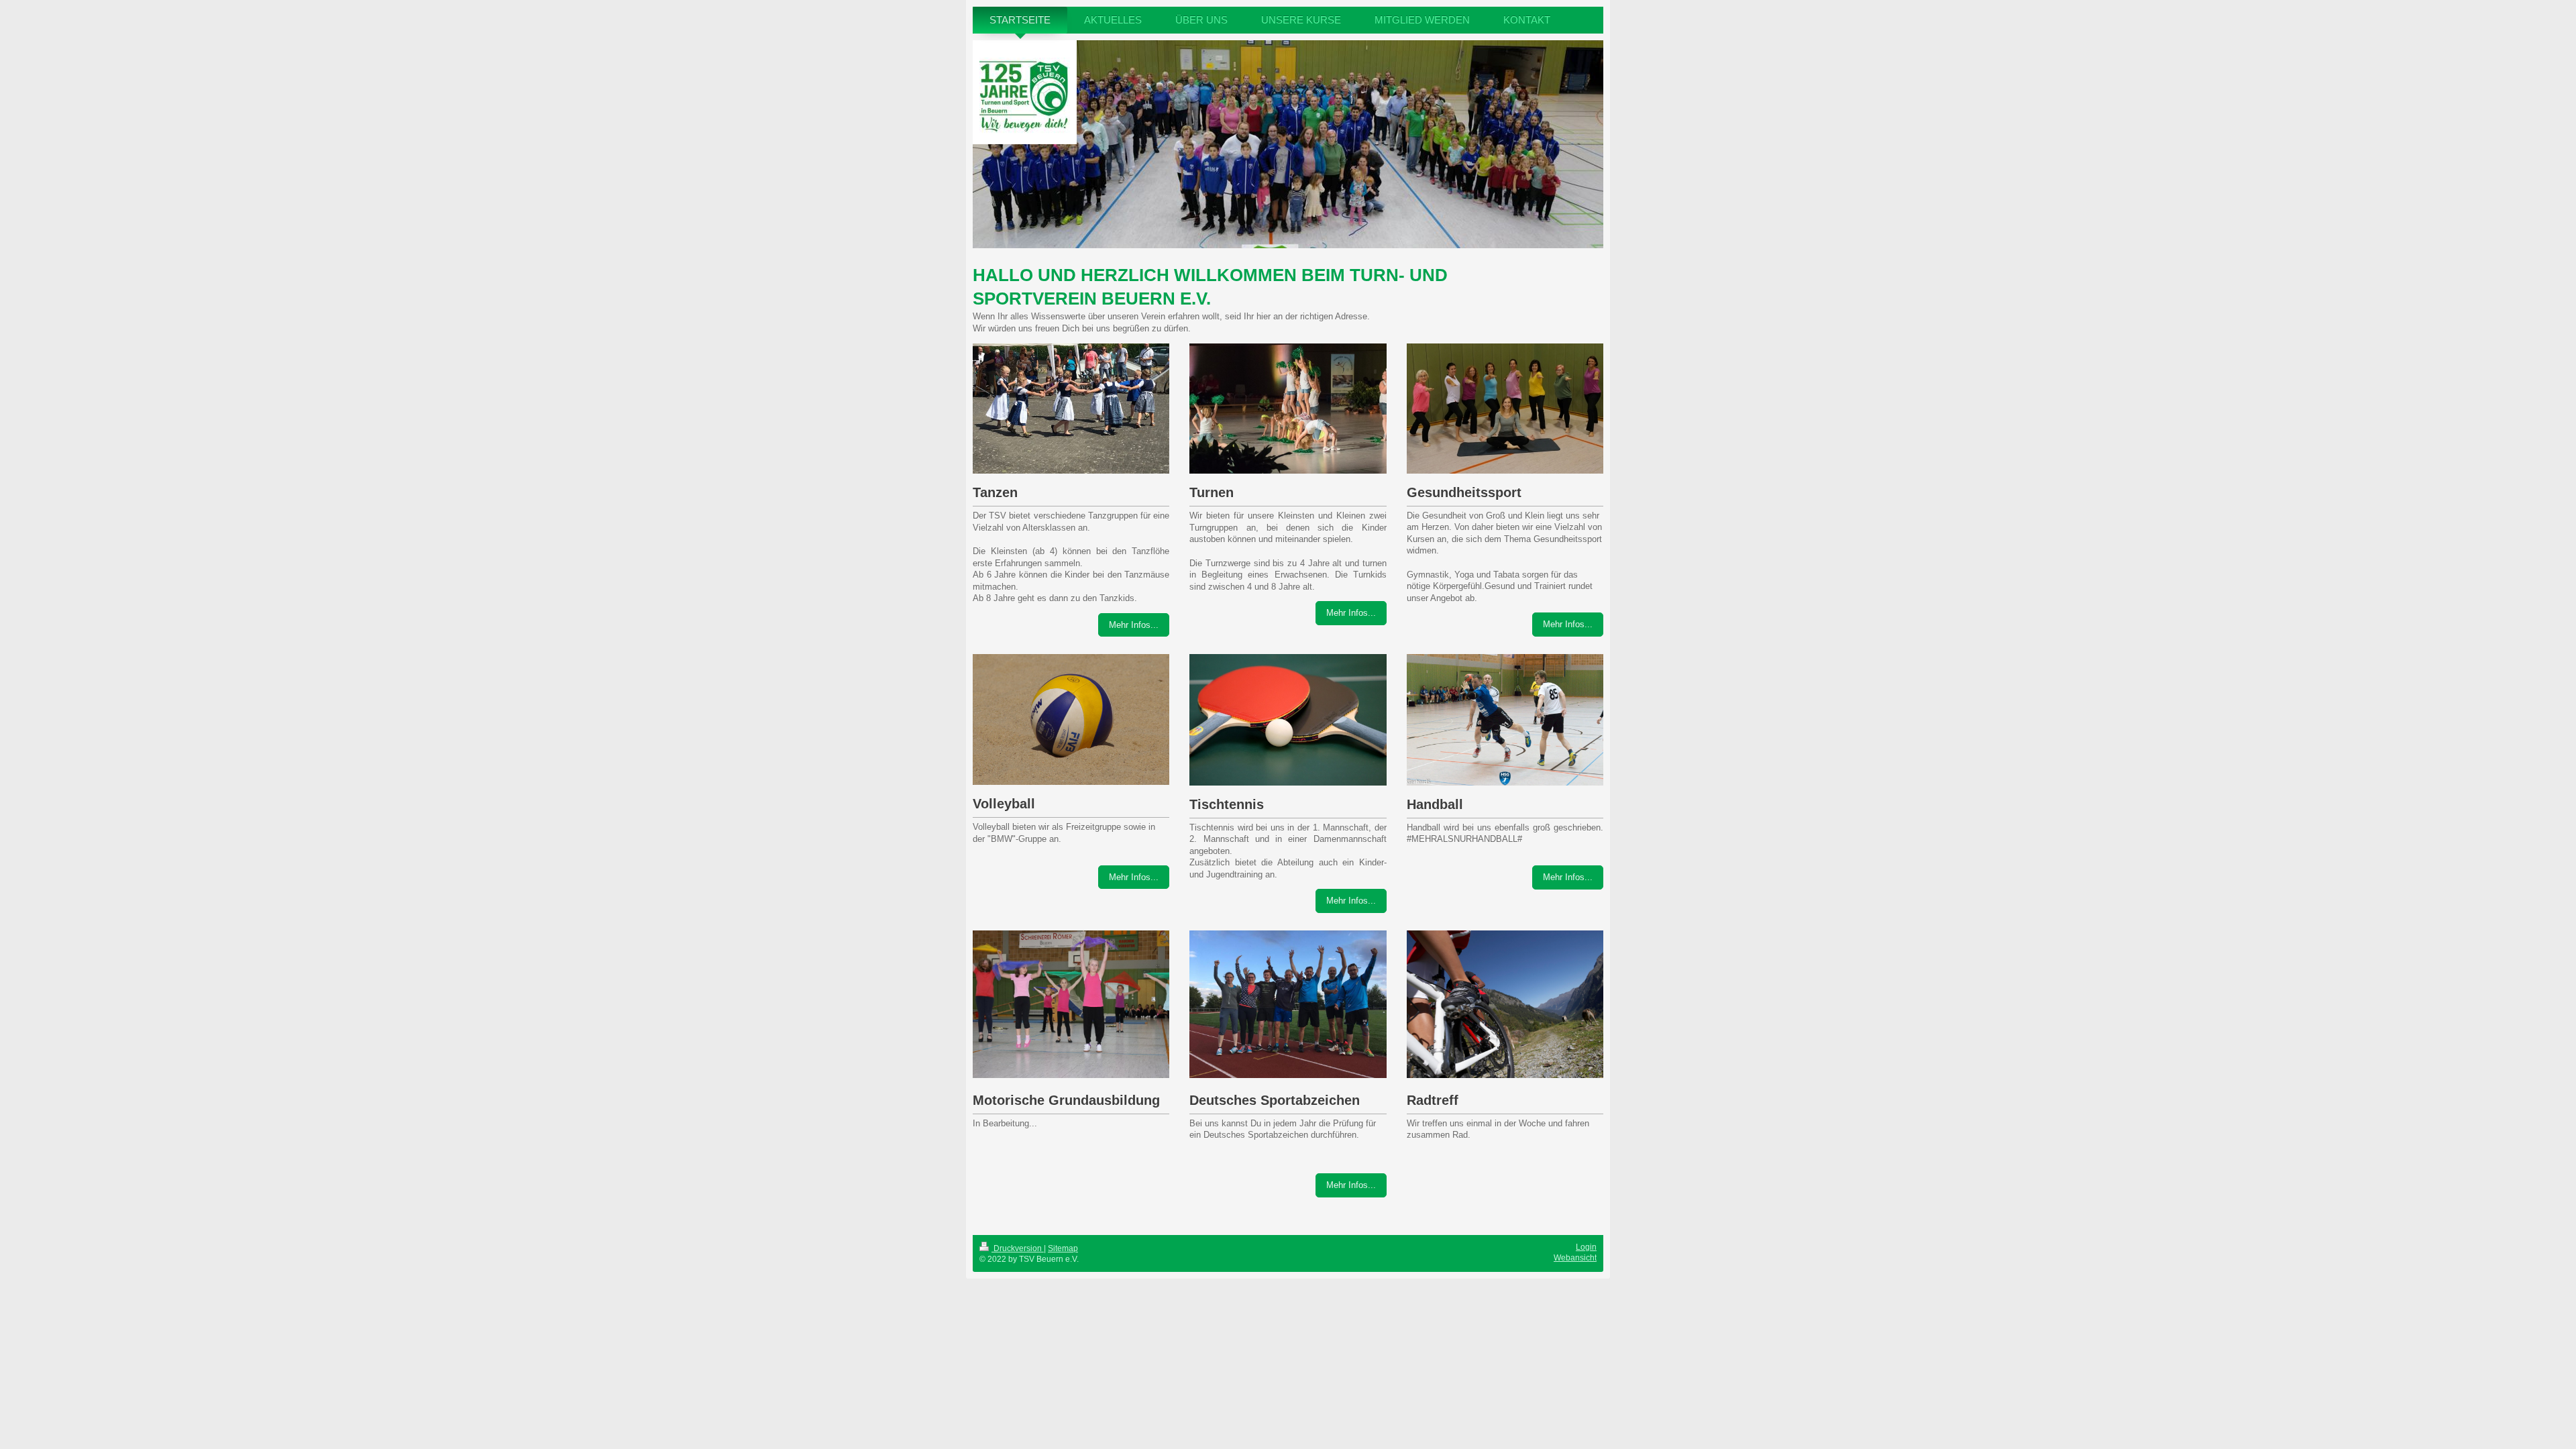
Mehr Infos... (1134, 625)
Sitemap (1063, 1248)
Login (1586, 1247)
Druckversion (1018, 1248)
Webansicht (1575, 1258)
